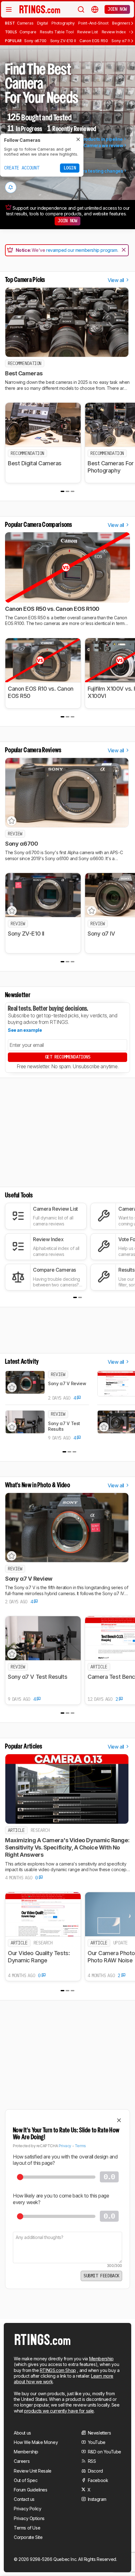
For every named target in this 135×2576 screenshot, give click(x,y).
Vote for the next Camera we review (85, 145)
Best (10, 23)
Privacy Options (29, 2518)
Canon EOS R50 (94, 41)
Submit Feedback (101, 2276)
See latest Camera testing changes (85, 171)
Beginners (121, 23)
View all (116, 280)
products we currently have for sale (59, 2411)
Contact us (24, 2499)
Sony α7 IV (121, 41)
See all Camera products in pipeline (85, 139)
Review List (88, 32)
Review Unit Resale (33, 2471)
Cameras (25, 23)
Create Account (22, 168)
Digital (43, 23)
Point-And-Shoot (93, 23)
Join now (117, 9)
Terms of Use (27, 2528)
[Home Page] (40, 9)
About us (22, 2433)
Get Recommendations (67, 1057)
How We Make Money (36, 2442)
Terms (80, 2146)
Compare (28, 32)
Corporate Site (28, 2537)
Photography (63, 23)
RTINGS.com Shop (58, 2370)
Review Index (114, 32)
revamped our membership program (82, 250)
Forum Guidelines (31, 2490)
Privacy (65, 2146)
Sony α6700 (35, 41)
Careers (22, 2461)
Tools (11, 32)
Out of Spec (26, 2480)
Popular (13, 41)
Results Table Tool (57, 32)
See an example (25, 1030)
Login (70, 168)
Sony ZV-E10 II (63, 41)
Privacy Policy (27, 2509)
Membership (101, 2359)
